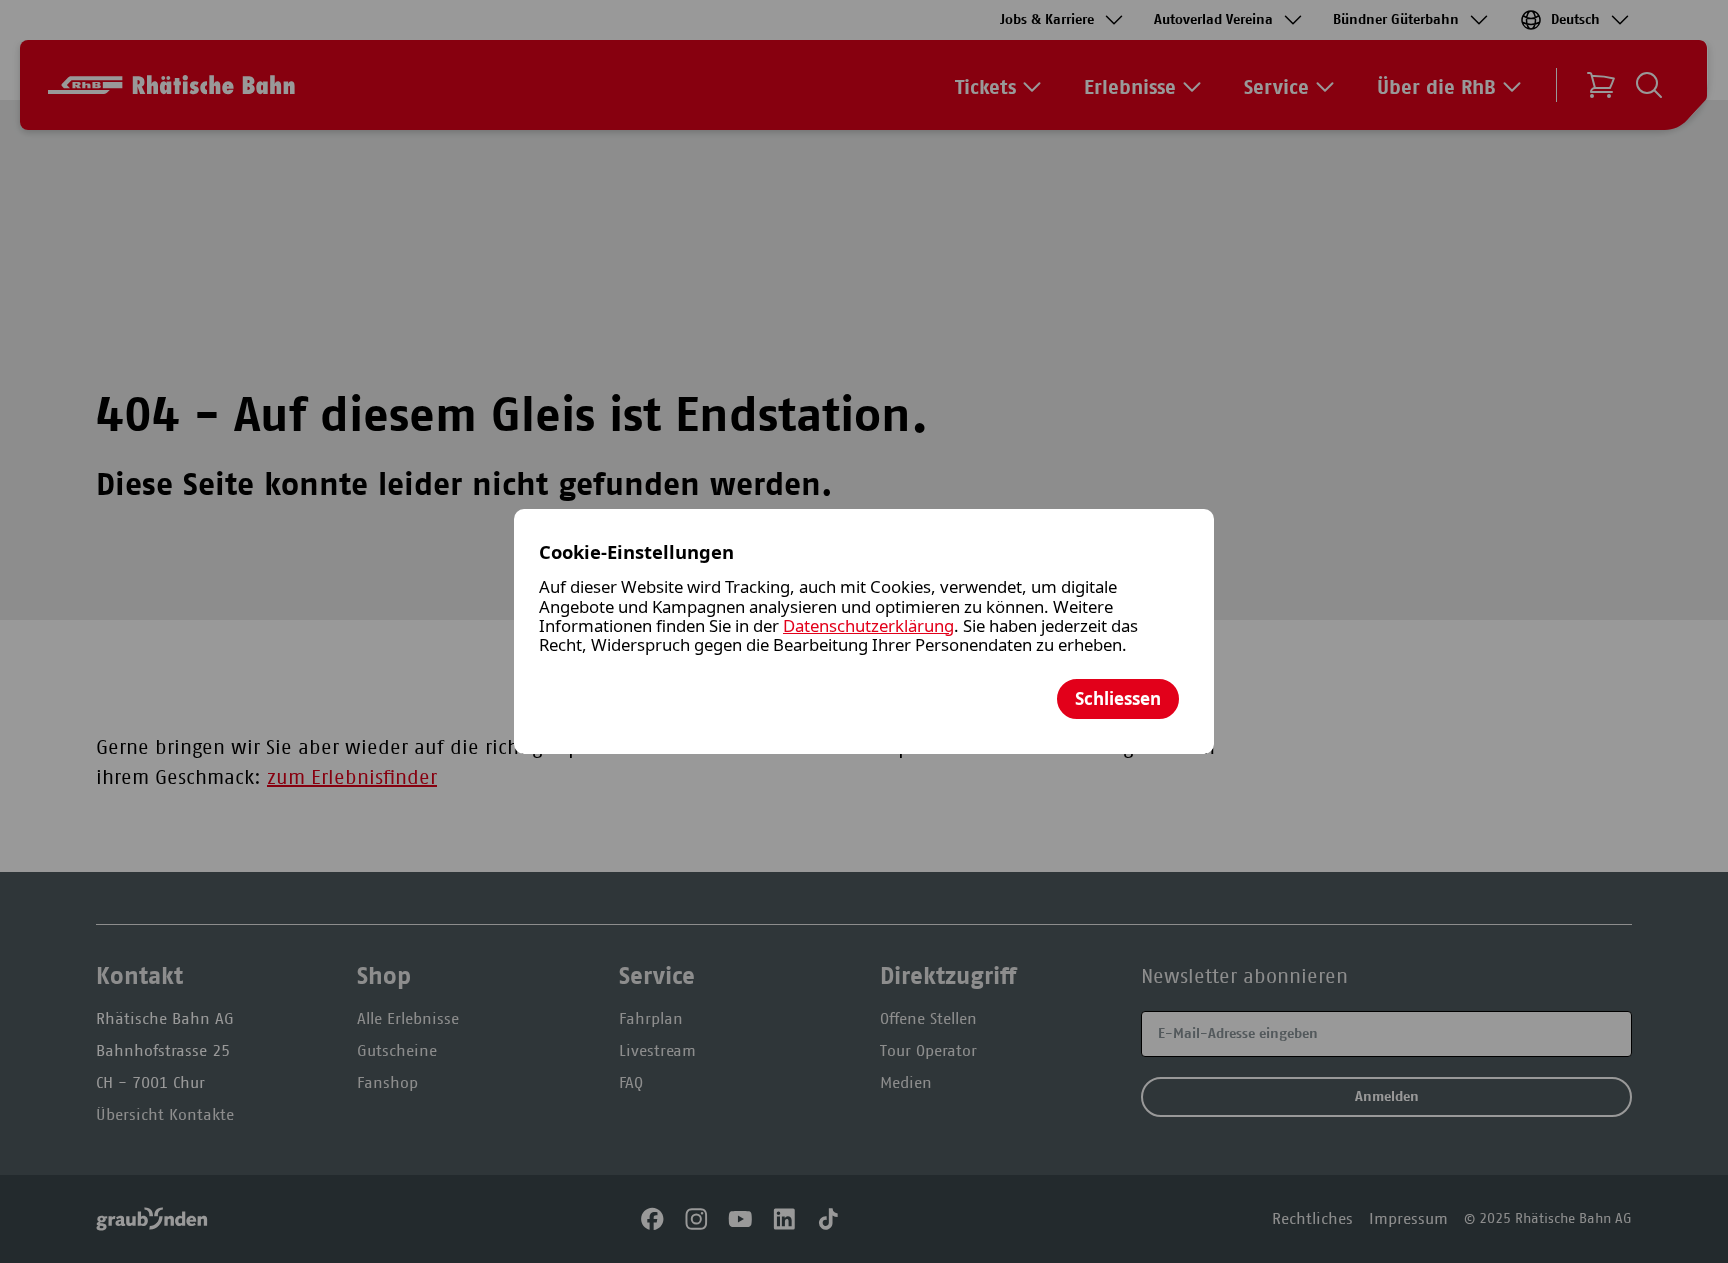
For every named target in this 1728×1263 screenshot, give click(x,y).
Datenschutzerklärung (868, 625)
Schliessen (1118, 698)
